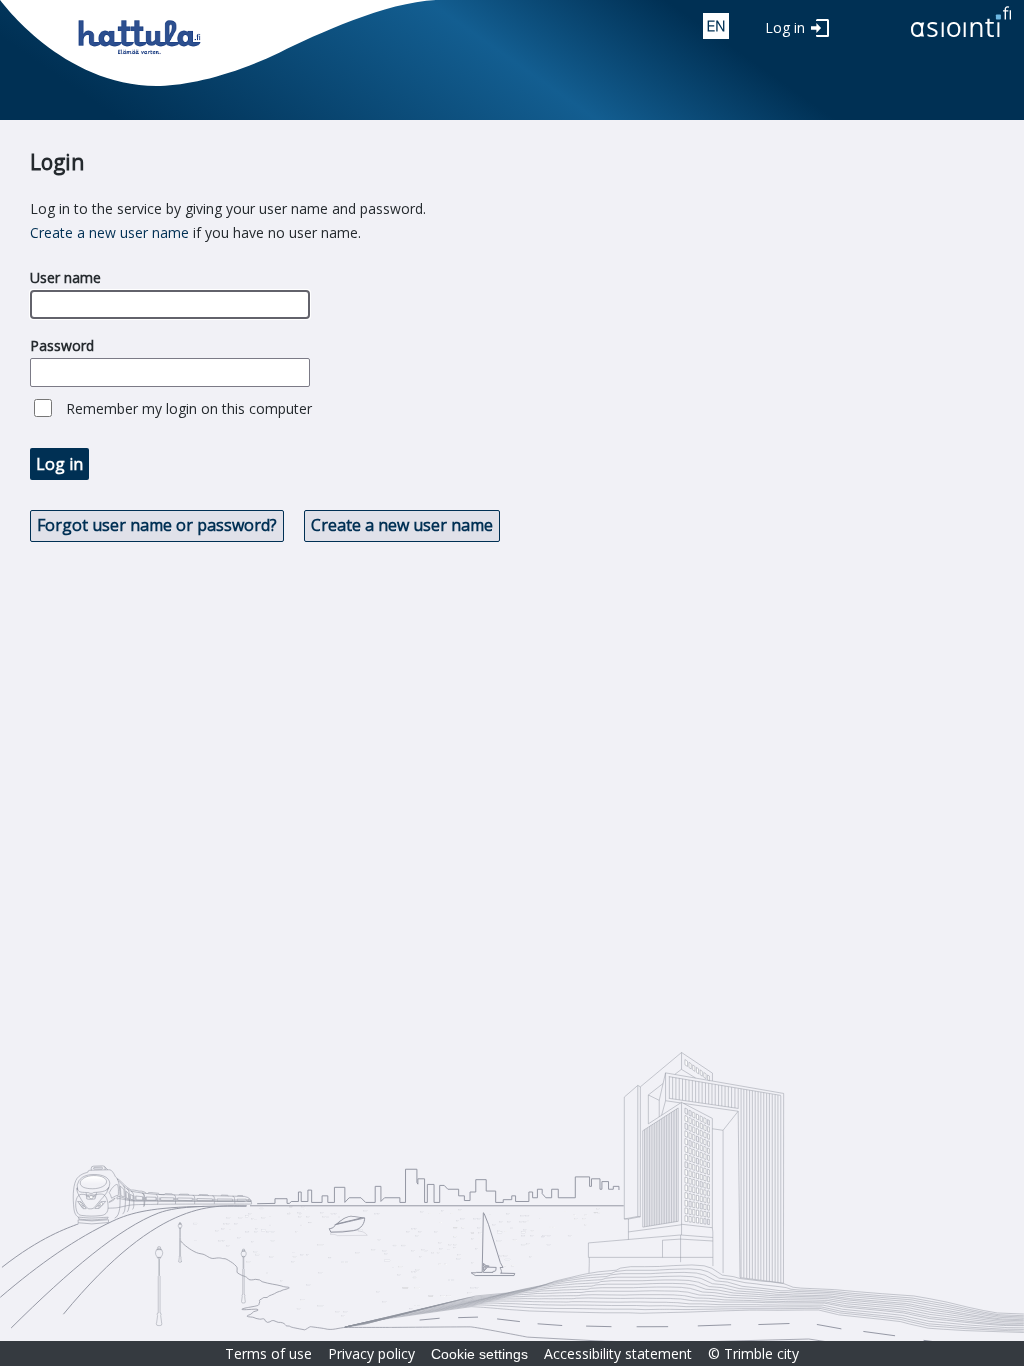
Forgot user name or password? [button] (157, 525)
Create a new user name (109, 232)
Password (62, 345)
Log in (785, 27)
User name (65, 277)
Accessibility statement (618, 1353)
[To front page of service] (961, 38)
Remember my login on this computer (189, 408)
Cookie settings (479, 1354)
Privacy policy (371, 1353)
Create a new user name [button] (402, 525)
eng (716, 26)
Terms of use (268, 1353)
